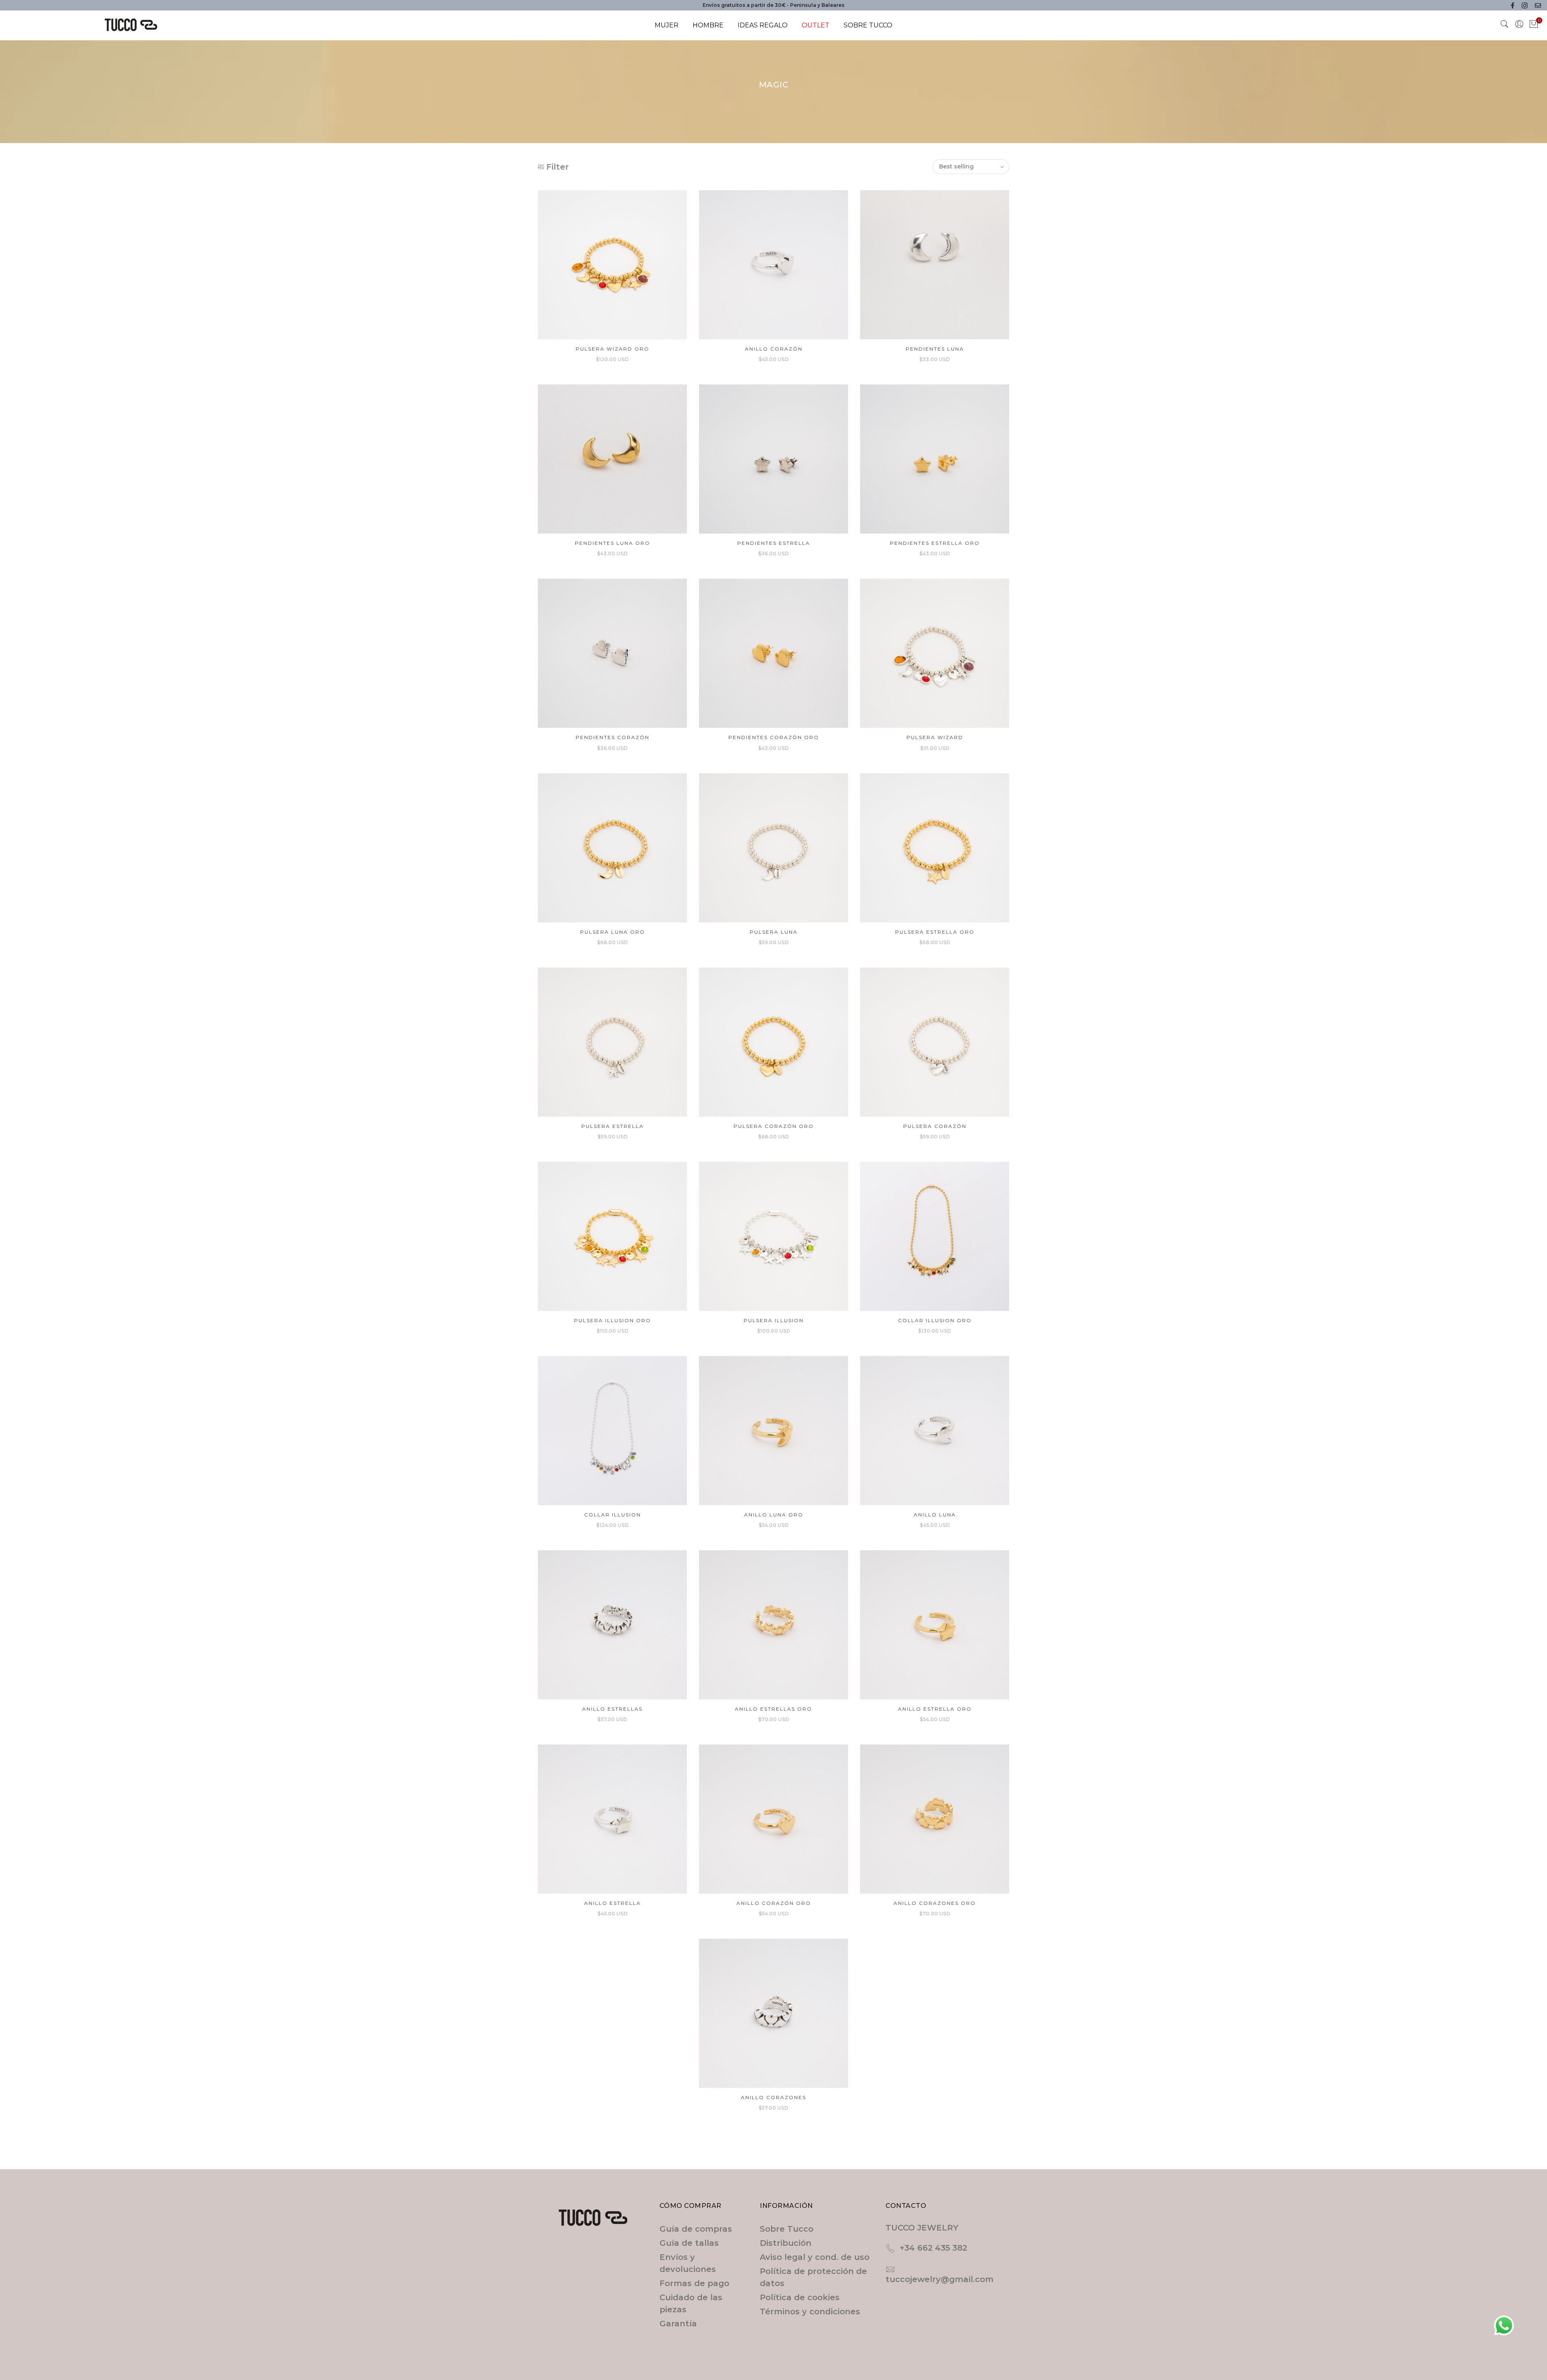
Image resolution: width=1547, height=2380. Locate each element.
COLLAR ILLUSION (613, 1515)
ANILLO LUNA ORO (774, 1515)
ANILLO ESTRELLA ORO (935, 1709)
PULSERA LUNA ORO (613, 932)
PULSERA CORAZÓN (935, 1126)
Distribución (786, 2243)
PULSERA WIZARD (935, 737)
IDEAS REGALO (763, 25)
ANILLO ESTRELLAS (612, 1709)
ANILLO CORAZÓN (774, 349)
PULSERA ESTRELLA (613, 1126)
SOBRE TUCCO (868, 25)
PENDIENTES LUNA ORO (613, 543)
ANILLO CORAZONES (773, 2097)
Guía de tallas (689, 2243)
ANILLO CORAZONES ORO (935, 1903)
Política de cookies (800, 2297)
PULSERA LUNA (774, 932)
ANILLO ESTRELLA (613, 1903)
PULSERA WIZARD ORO (613, 349)
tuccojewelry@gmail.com (939, 2279)
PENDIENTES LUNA (935, 349)
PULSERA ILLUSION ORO (613, 1320)
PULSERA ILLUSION (774, 1320)
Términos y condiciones (810, 2311)
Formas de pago (694, 2283)
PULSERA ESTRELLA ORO (935, 932)
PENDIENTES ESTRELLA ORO (935, 543)
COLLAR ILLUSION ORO (935, 1320)
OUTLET (816, 25)
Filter (558, 167)
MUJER (667, 25)
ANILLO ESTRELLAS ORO (773, 1709)
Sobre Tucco (787, 2229)
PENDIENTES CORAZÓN (613, 737)
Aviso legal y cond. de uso (815, 2257)
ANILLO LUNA (935, 1515)
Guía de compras (696, 2229)
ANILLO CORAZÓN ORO (774, 1903)
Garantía (678, 2324)
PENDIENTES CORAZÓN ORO (774, 737)
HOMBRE (708, 25)
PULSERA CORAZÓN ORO (774, 1126)
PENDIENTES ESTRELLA (774, 543)
